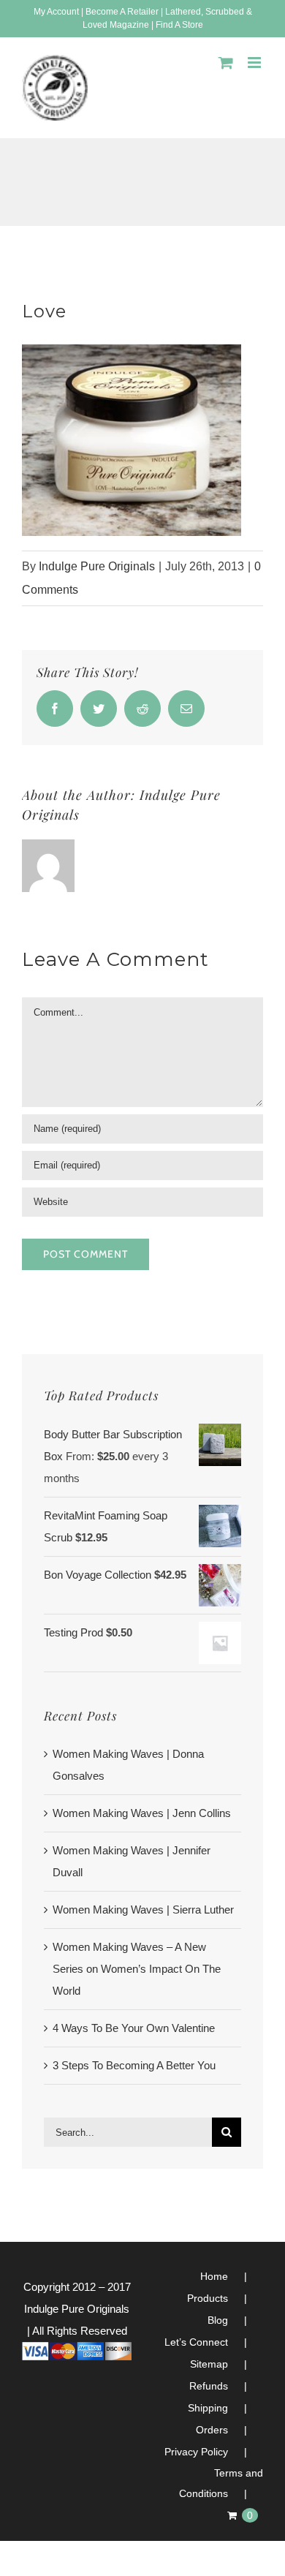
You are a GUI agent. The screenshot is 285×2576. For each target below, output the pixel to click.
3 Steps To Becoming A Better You (134, 2065)
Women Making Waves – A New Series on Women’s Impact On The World (137, 1969)
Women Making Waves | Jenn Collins (142, 1813)
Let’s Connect (196, 2342)
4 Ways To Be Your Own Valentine (134, 2028)
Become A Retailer (122, 12)
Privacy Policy (196, 2452)
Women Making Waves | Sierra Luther (143, 1910)
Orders (212, 2430)
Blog (218, 2320)
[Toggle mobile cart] (226, 63)
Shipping (208, 2408)
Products (208, 2298)
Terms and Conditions (221, 2483)
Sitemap (209, 2364)
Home (214, 2276)
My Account (56, 12)
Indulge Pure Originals (97, 566)
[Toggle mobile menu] (255, 63)
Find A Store (179, 25)
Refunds (209, 2386)
